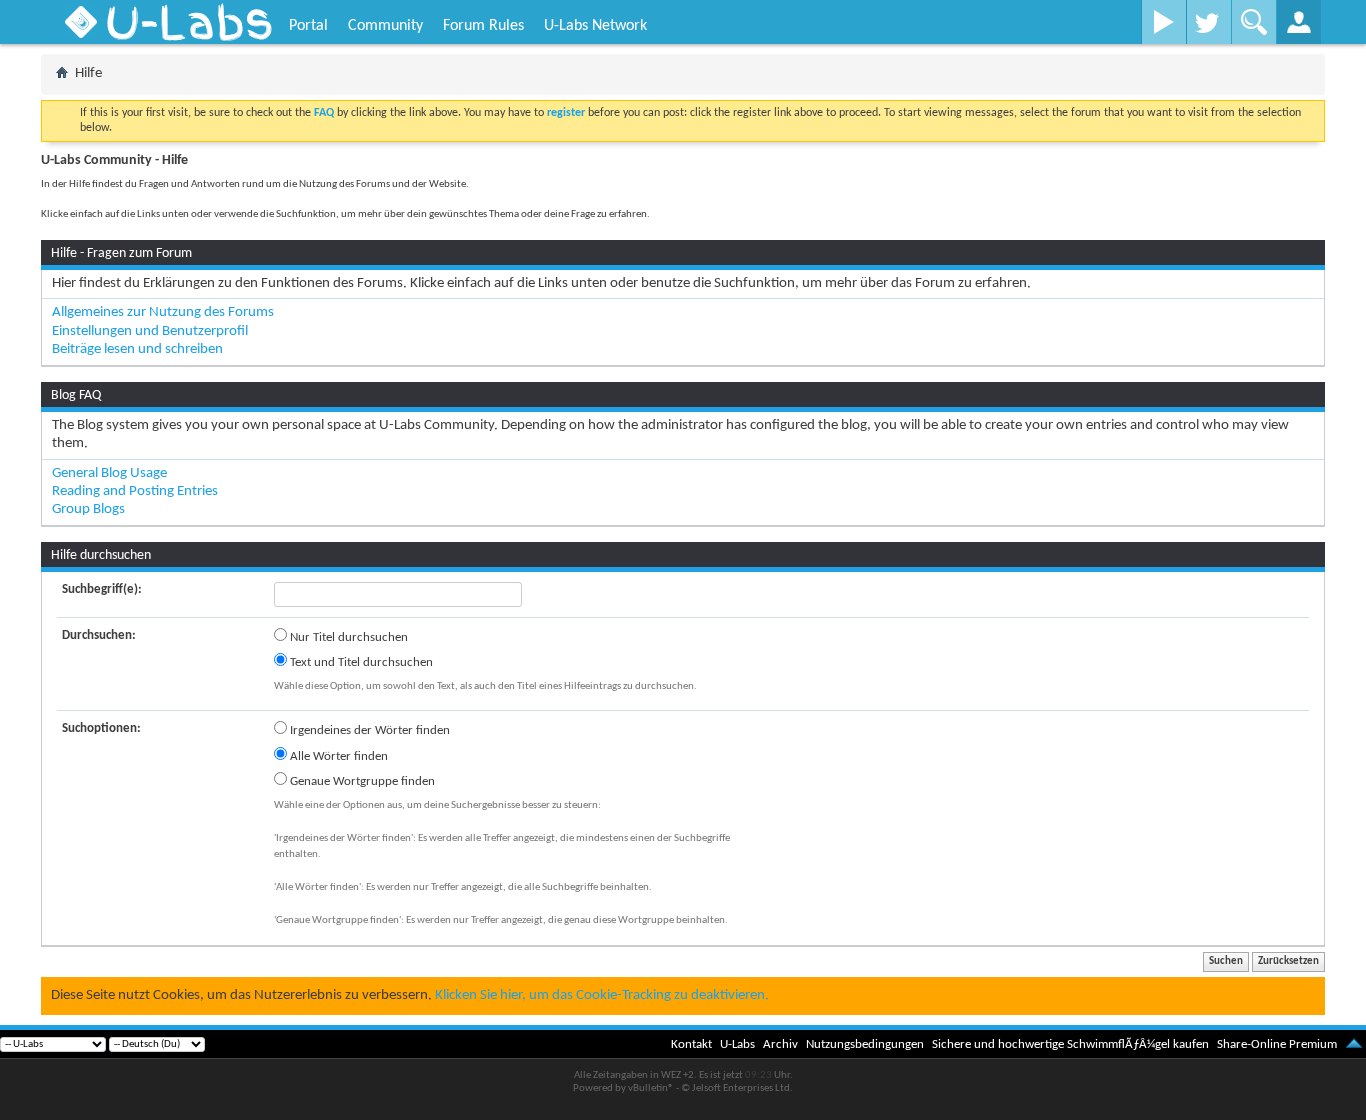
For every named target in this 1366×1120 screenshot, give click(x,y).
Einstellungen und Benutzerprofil (150, 331)
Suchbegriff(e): (102, 589)
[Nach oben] (1354, 1044)
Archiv (780, 1044)
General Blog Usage (109, 473)
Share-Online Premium (1277, 1044)
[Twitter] (1208, 22)
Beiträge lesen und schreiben (137, 349)
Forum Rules (483, 26)
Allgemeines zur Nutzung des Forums (163, 312)
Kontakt (691, 1044)
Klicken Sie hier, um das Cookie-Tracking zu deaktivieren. (602, 995)
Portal (308, 26)
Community (385, 26)
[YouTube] (1163, 22)
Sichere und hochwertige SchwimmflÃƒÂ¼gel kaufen (1070, 1044)
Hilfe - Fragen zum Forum (121, 253)
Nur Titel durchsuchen (347, 637)
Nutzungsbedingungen (865, 1044)
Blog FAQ (76, 395)
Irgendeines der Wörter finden (368, 730)
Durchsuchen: (99, 635)
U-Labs (737, 1044)
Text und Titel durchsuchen (360, 662)
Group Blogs (88, 509)
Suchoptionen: (101, 728)
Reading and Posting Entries (135, 491)
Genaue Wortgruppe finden (361, 781)
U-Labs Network (595, 26)
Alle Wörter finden (337, 756)
